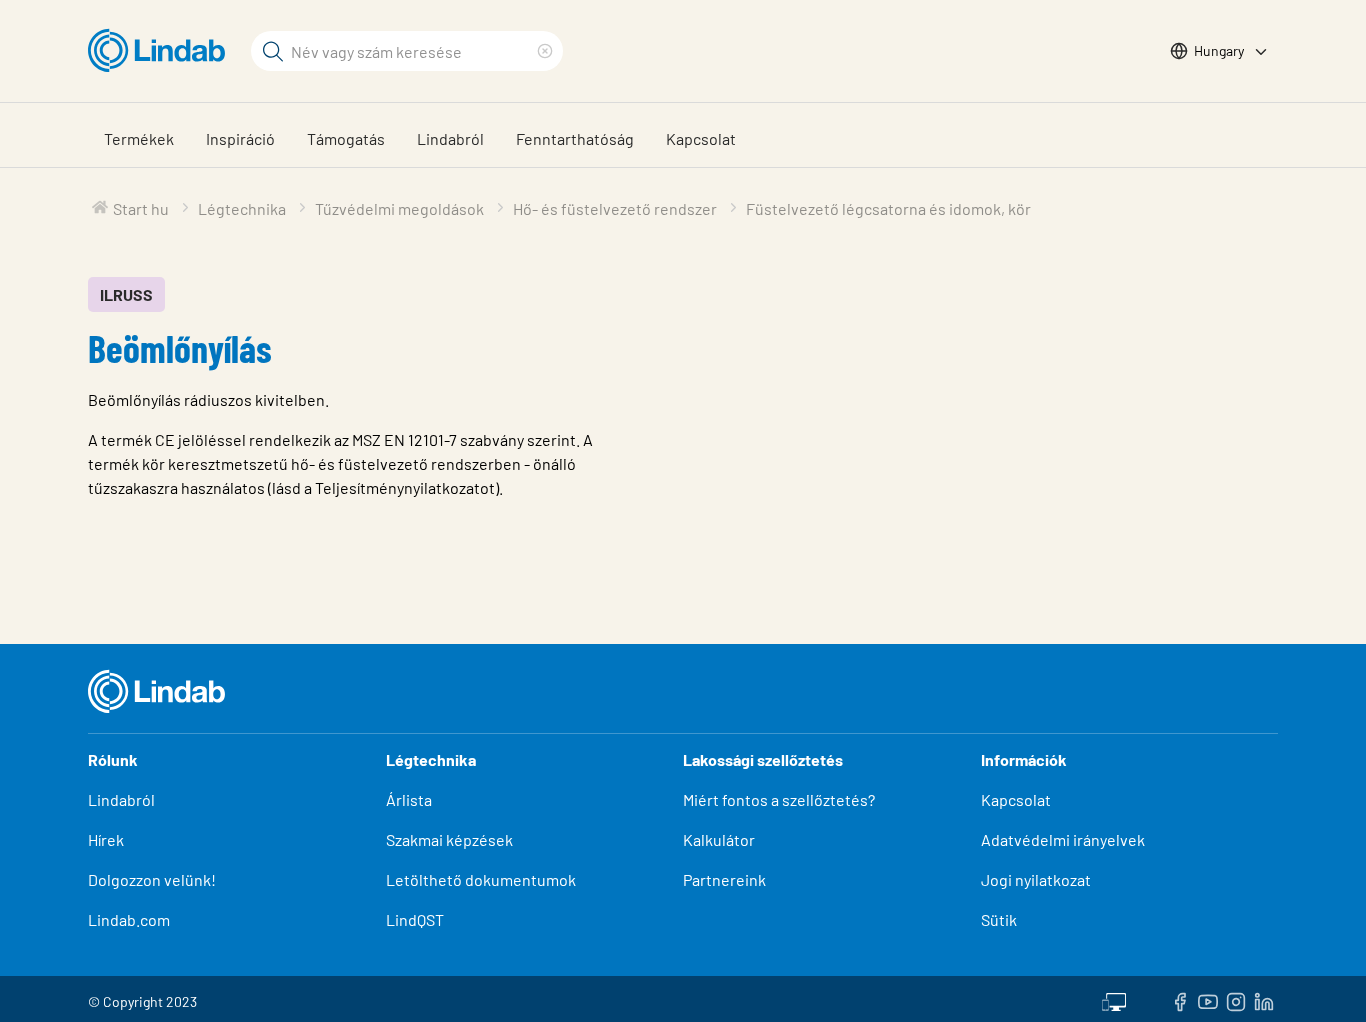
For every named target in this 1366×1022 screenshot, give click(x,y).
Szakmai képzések (449, 839)
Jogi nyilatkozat (1036, 879)
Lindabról (450, 138)
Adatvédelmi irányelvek (1063, 839)
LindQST (415, 919)
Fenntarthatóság (575, 138)
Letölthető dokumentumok (481, 879)
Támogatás (346, 138)
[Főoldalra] (161, 51)
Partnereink (724, 879)
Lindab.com (129, 919)
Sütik (999, 919)
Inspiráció (240, 138)
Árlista (409, 799)
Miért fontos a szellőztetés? (779, 799)
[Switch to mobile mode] (1114, 999)
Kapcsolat (701, 138)
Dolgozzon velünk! (152, 879)
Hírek (107, 839)
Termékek (139, 138)
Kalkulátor (719, 839)
